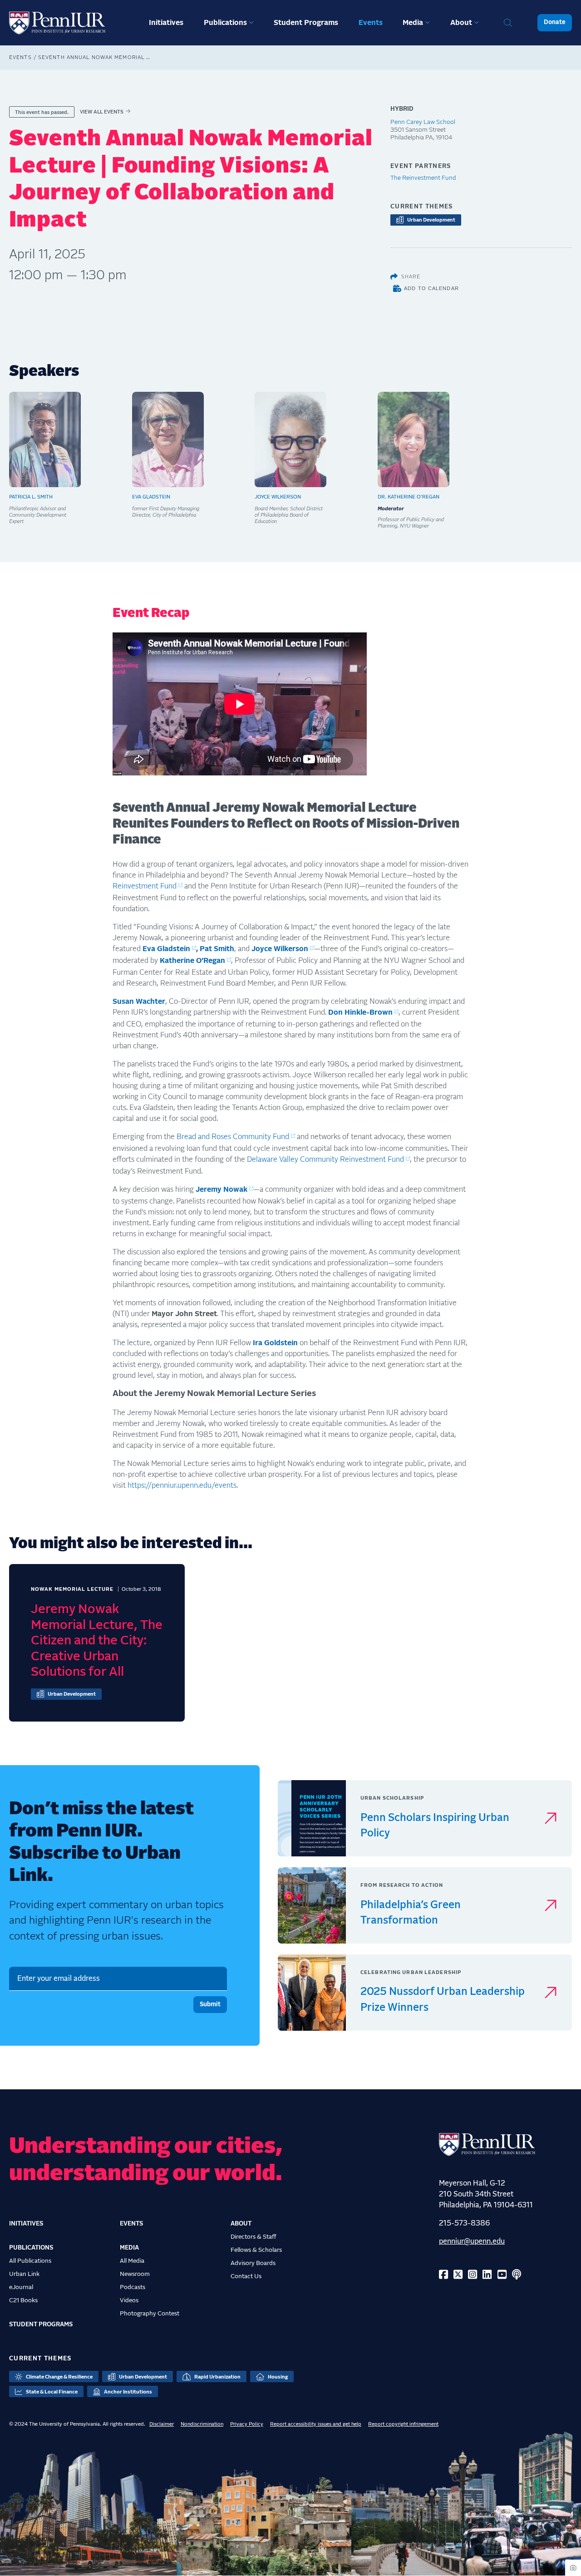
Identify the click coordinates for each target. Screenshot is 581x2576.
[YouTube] (502, 2275)
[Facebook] (443, 2275)
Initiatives (166, 23)
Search (508, 23)
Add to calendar (431, 288)
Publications (225, 23)
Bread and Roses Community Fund (233, 1137)
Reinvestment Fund (145, 886)
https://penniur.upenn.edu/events (182, 1485)
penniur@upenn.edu (472, 2241)
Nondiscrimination (202, 2424)
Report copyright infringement (403, 2424)
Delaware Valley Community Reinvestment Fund (325, 1160)
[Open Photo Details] (573, 2568)
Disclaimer (162, 2424)
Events (371, 23)
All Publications (30, 2261)
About (461, 23)
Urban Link (24, 2274)
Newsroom (135, 2274)
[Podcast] (517, 2275)
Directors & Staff (254, 2237)
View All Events (102, 112)
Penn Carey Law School (423, 122)
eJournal (21, 2287)
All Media (132, 2261)
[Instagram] (473, 2275)
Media (413, 23)
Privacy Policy (247, 2424)
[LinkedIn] (487, 2275)
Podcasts (133, 2287)
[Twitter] (458, 2275)
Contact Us (246, 2276)
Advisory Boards (253, 2263)
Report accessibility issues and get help (316, 2424)
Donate (555, 22)
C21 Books (23, 2300)
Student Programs (306, 23)
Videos (129, 2300)
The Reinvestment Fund (423, 178)
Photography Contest (150, 2314)
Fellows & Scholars (256, 2250)
